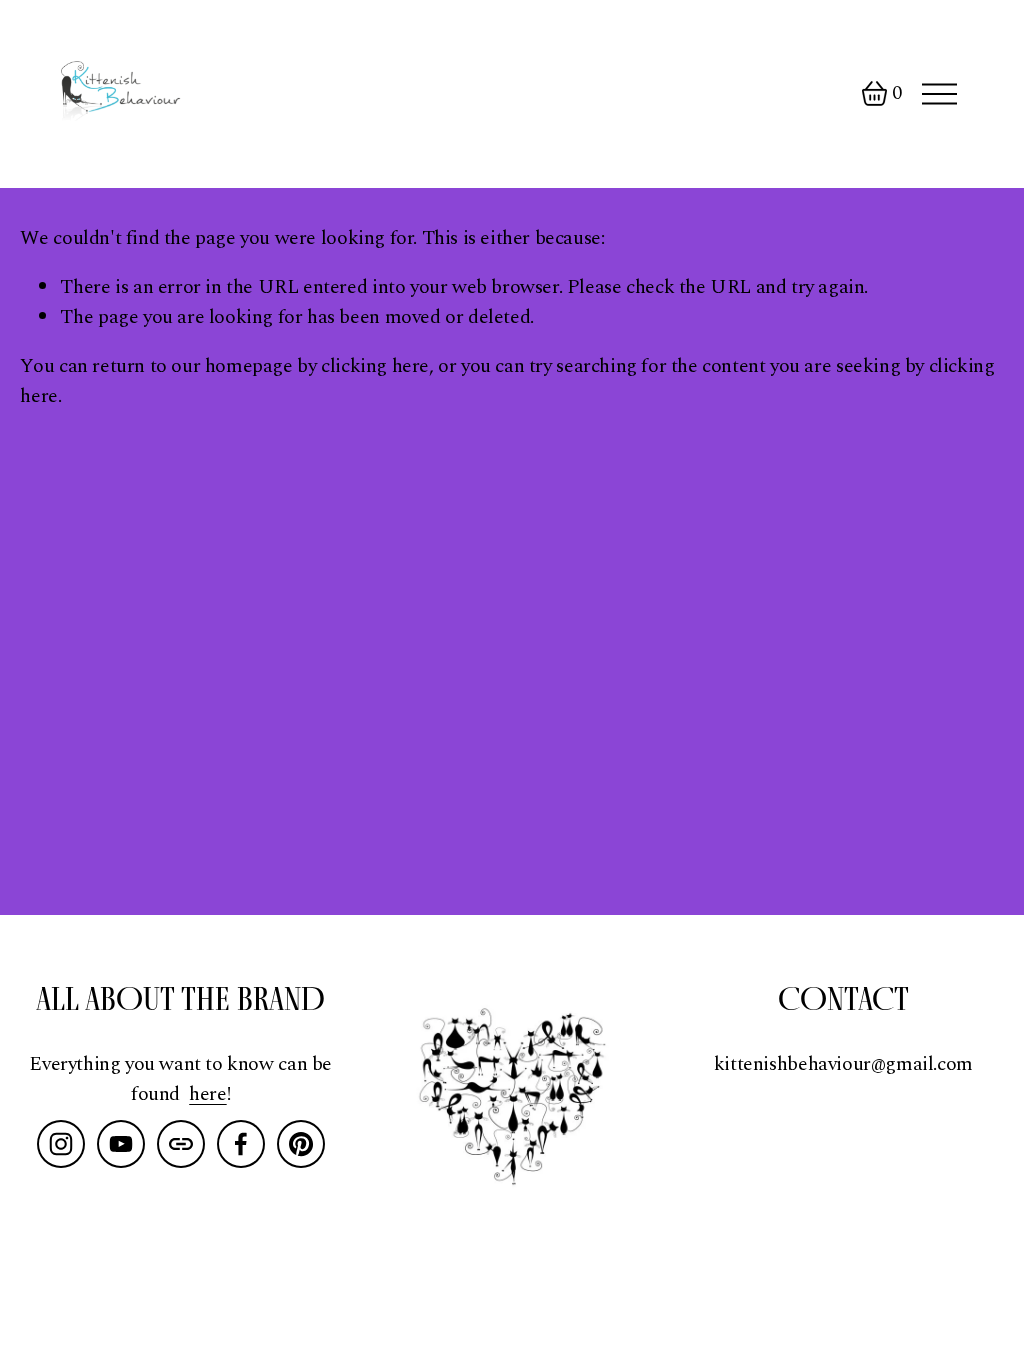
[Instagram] (61, 1144)
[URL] (181, 1144)
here (207, 1094)
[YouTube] (121, 1144)
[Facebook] (241, 1144)
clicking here (375, 366)
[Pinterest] (301, 1144)
